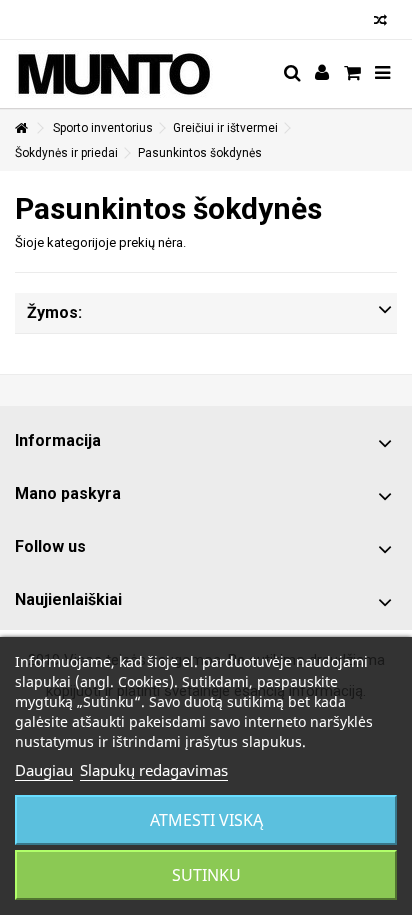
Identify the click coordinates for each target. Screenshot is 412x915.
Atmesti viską (206, 820)
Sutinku (206, 875)
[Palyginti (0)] (380, 22)
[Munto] (141, 74)
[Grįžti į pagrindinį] (21, 128)
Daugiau (44, 770)
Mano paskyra (68, 493)
